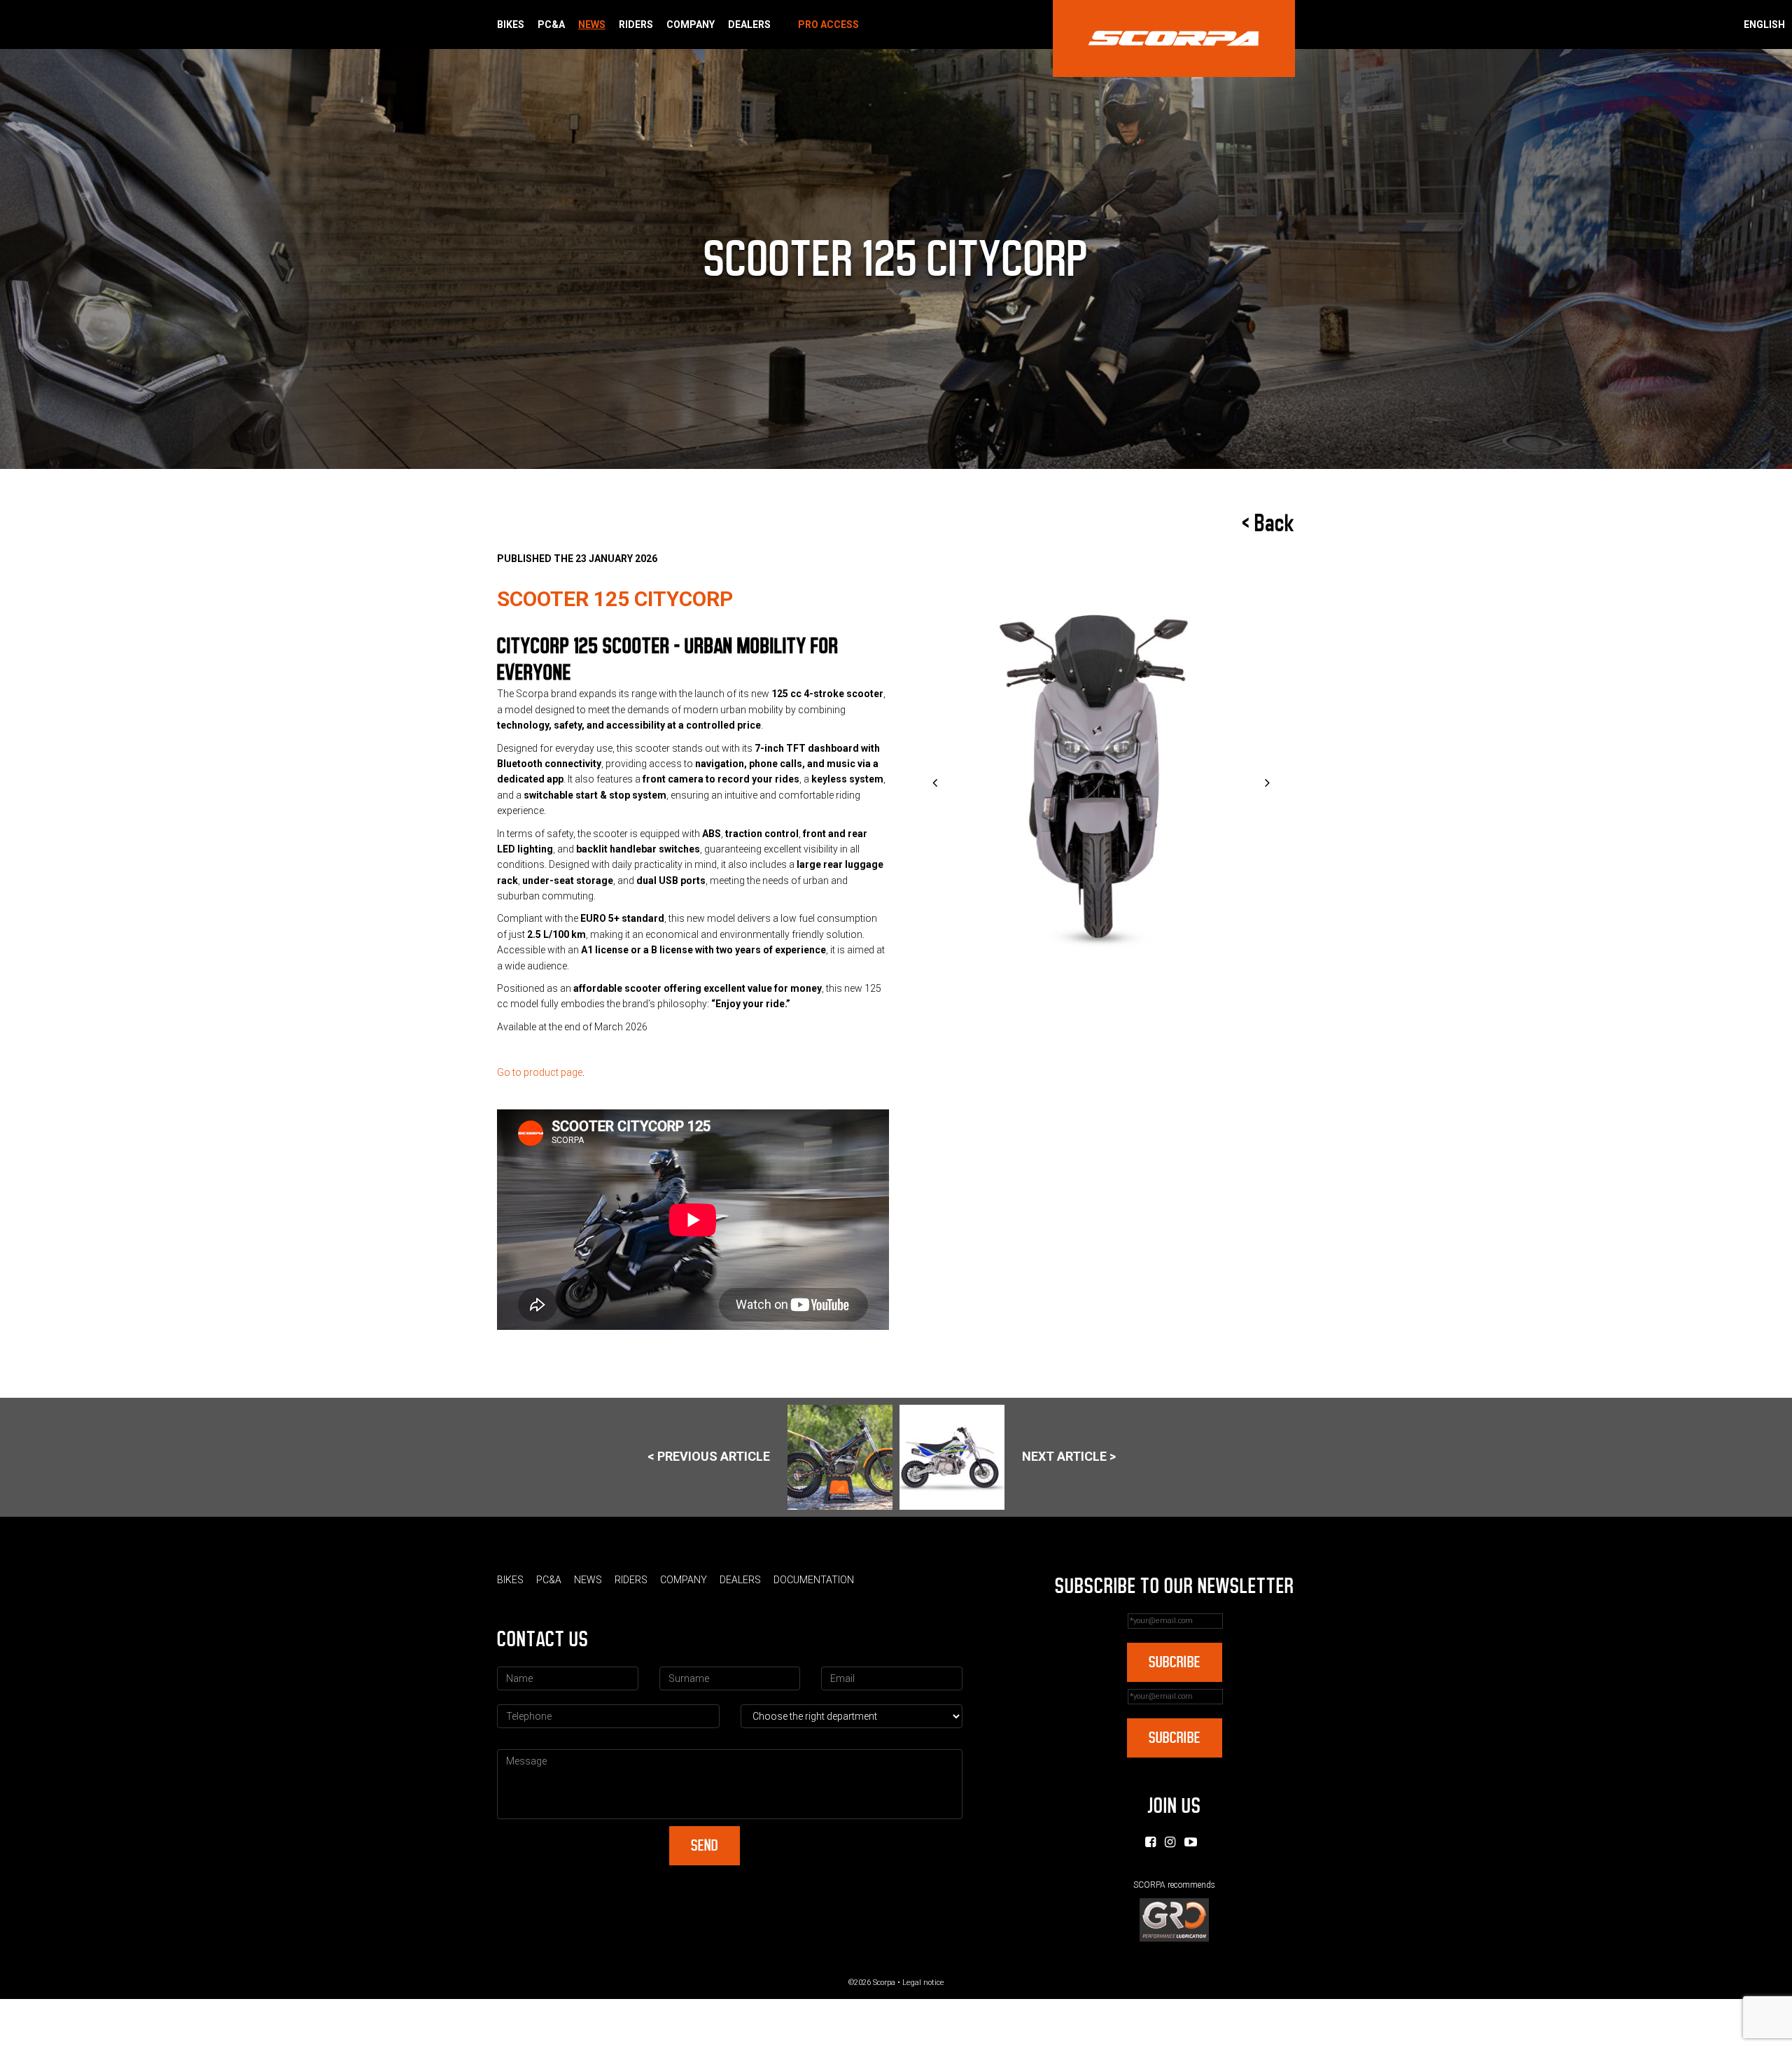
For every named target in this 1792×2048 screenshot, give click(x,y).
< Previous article (709, 1456)
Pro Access (828, 24)
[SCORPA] (1174, 38)
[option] (1101, 784)
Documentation (814, 1580)
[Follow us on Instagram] (1170, 1842)
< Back (1268, 524)
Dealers (749, 24)
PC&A (551, 24)
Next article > (1069, 1456)
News (592, 24)
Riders (636, 24)
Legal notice (923, 1983)
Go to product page (540, 1072)
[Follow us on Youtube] (1191, 1842)
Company (691, 24)
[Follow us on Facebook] (1150, 1842)
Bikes (511, 24)
